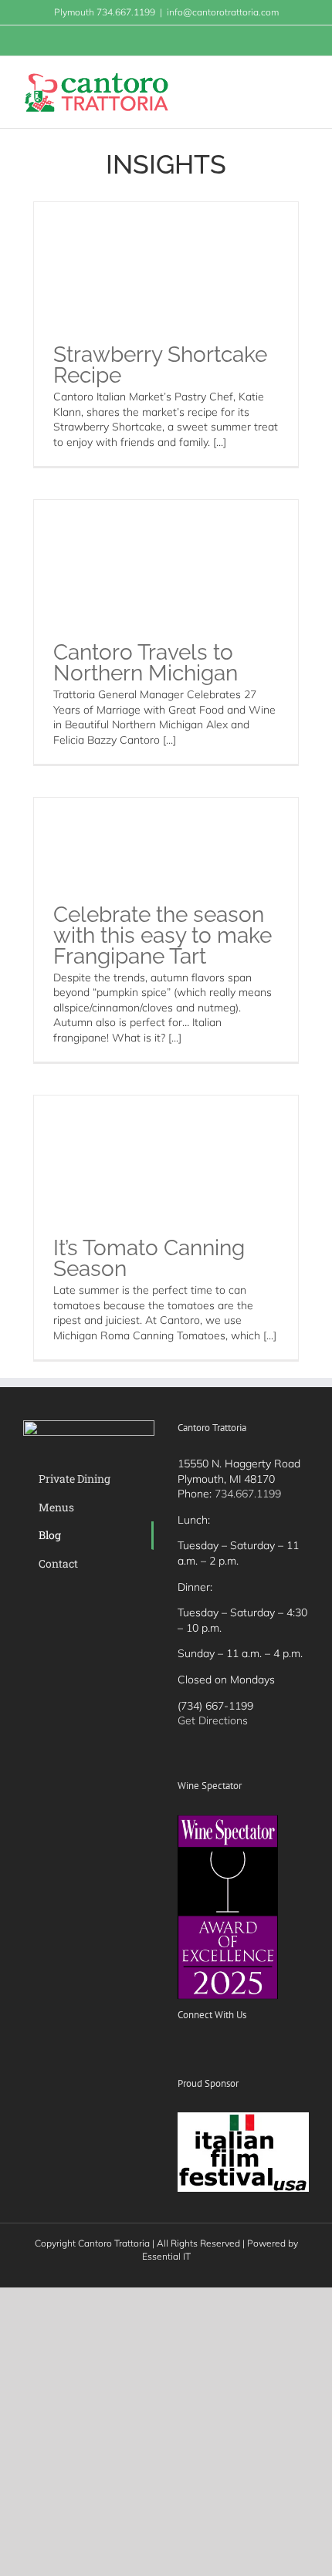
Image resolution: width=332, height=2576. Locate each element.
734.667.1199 (248, 1494)
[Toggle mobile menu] (303, 80)
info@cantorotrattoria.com (223, 12)
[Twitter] (203, 2051)
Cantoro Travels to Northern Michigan (146, 663)
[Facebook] (182, 2051)
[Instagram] (224, 2051)
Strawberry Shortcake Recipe (160, 365)
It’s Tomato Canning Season (149, 1258)
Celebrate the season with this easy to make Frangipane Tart (163, 935)
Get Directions (213, 1720)
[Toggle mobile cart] (275, 80)
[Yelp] (245, 2051)
